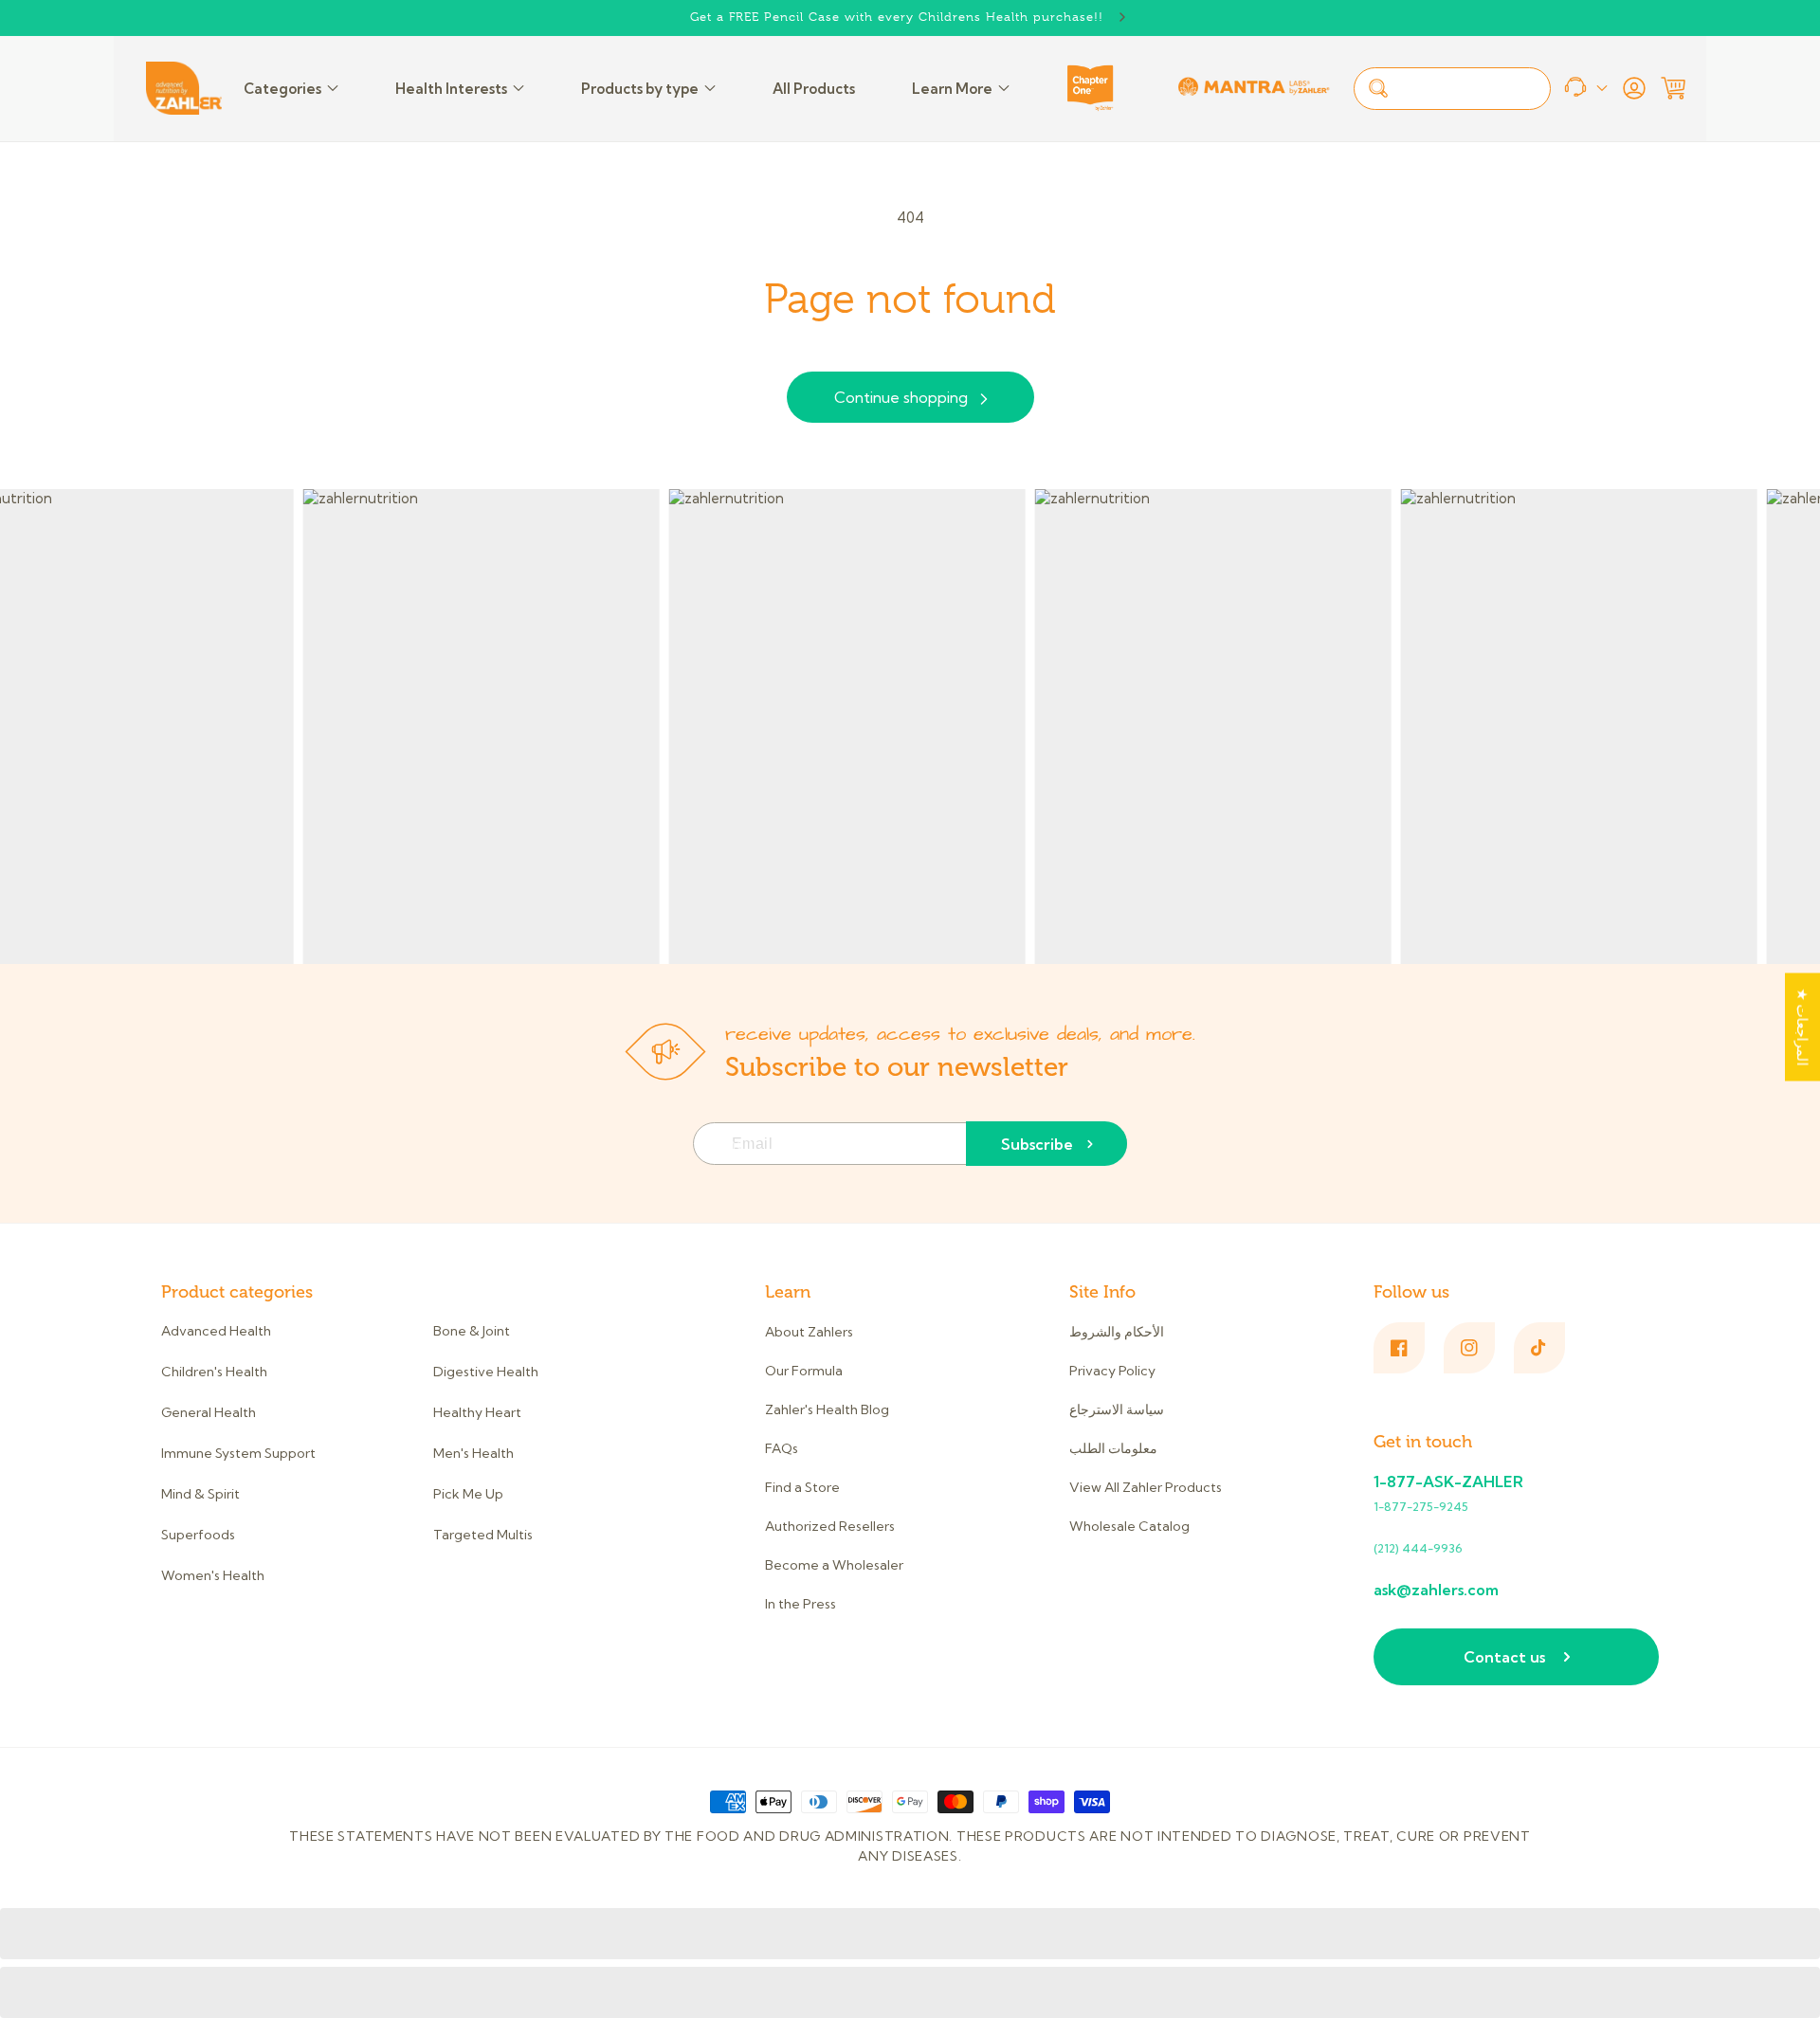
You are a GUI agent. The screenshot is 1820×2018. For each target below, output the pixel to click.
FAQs (782, 1448)
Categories (282, 89)
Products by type (640, 89)
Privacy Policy (1112, 1371)
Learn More (952, 89)
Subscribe (1037, 1144)
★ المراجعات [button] (1802, 1027)
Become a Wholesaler (834, 1565)
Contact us (1504, 1657)
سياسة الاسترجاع (1117, 1409)
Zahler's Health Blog (827, 1409)
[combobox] (1452, 89)
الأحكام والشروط (1117, 1332)
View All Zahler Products (1146, 1487)
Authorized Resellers (830, 1526)
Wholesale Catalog (1129, 1526)
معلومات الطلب (1113, 1448)
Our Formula (804, 1371)
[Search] (1378, 88)
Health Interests (451, 89)
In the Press (801, 1604)
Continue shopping (901, 397)
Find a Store (802, 1487)
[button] (1673, 88)
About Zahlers (809, 1332)
